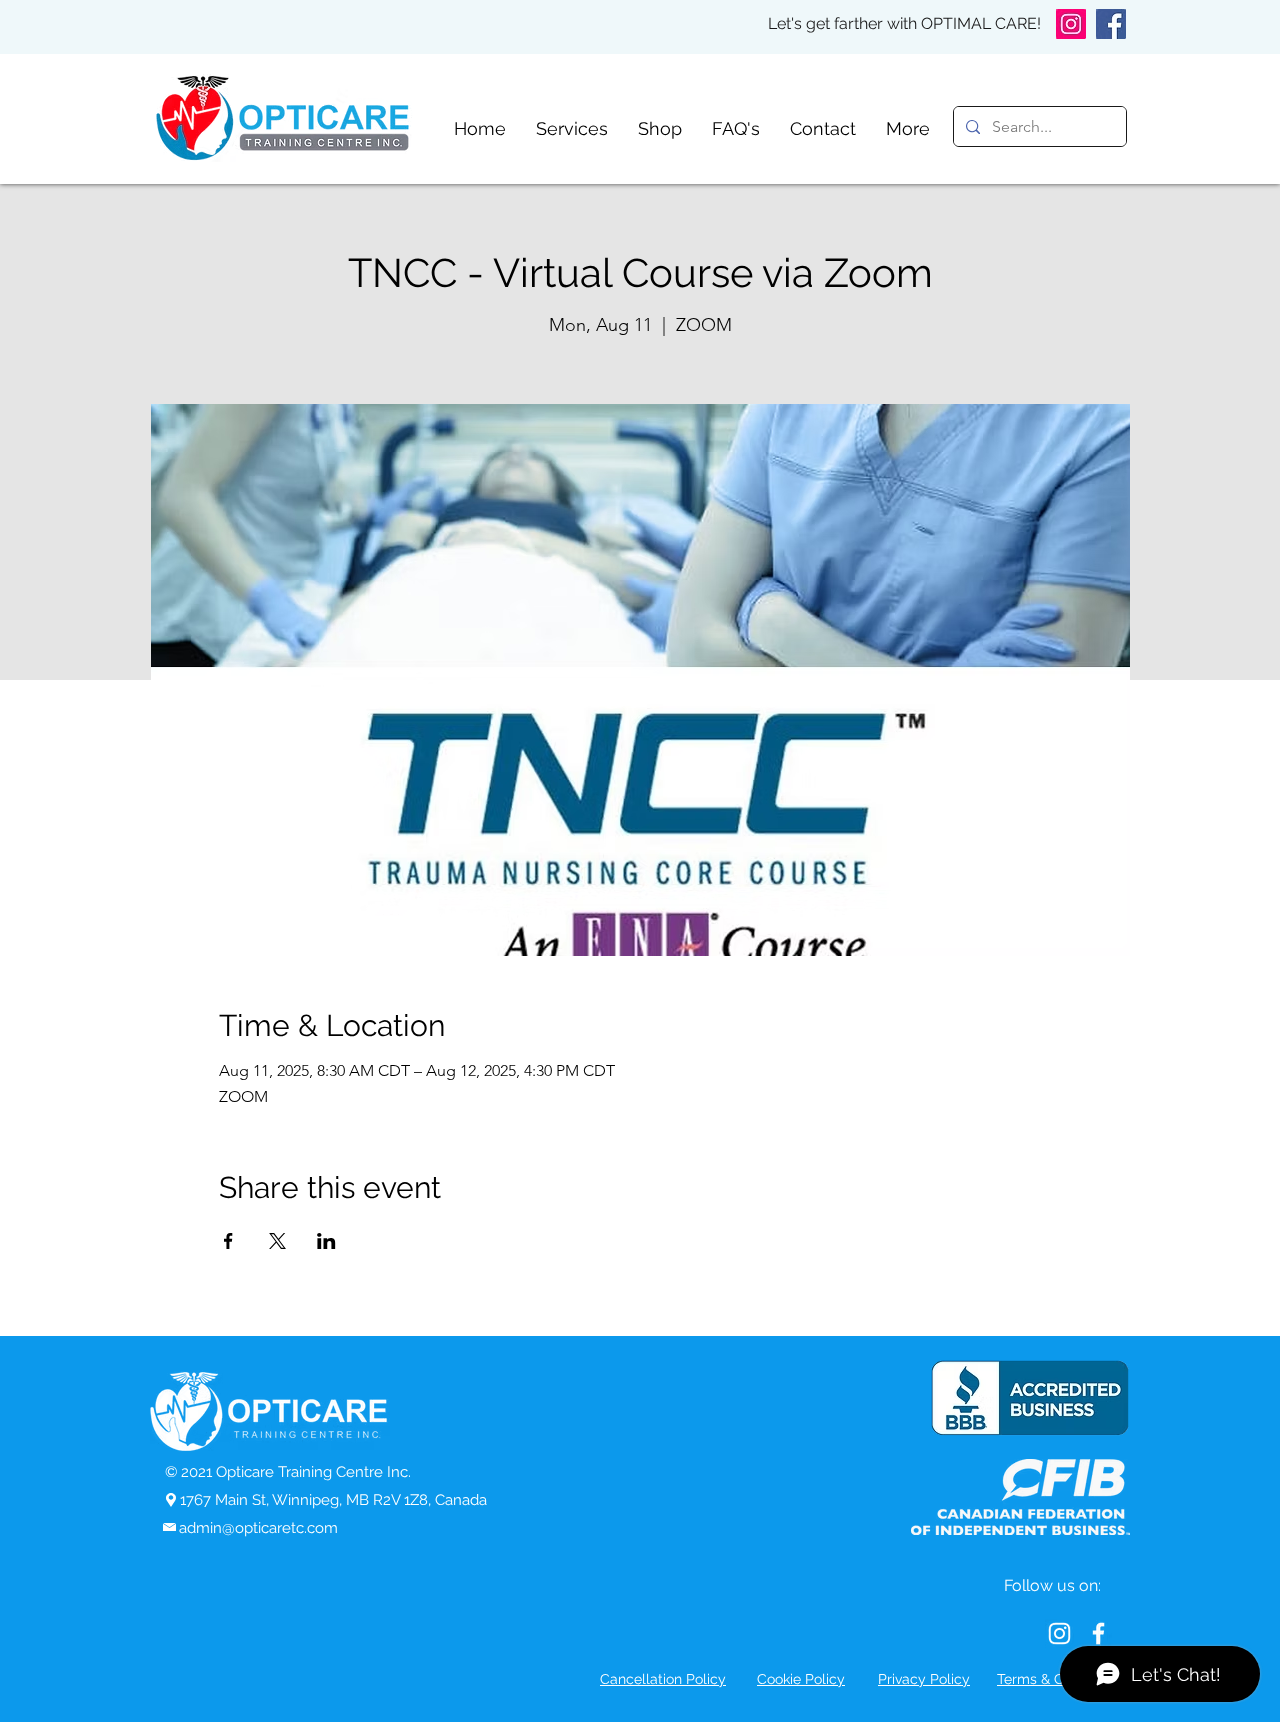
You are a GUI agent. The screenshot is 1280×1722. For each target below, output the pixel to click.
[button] (572, 128)
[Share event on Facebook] (228, 1241)
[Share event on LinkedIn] (326, 1241)
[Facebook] (1111, 24)
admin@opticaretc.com (258, 1528)
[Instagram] (1071, 24)
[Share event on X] (277, 1241)
